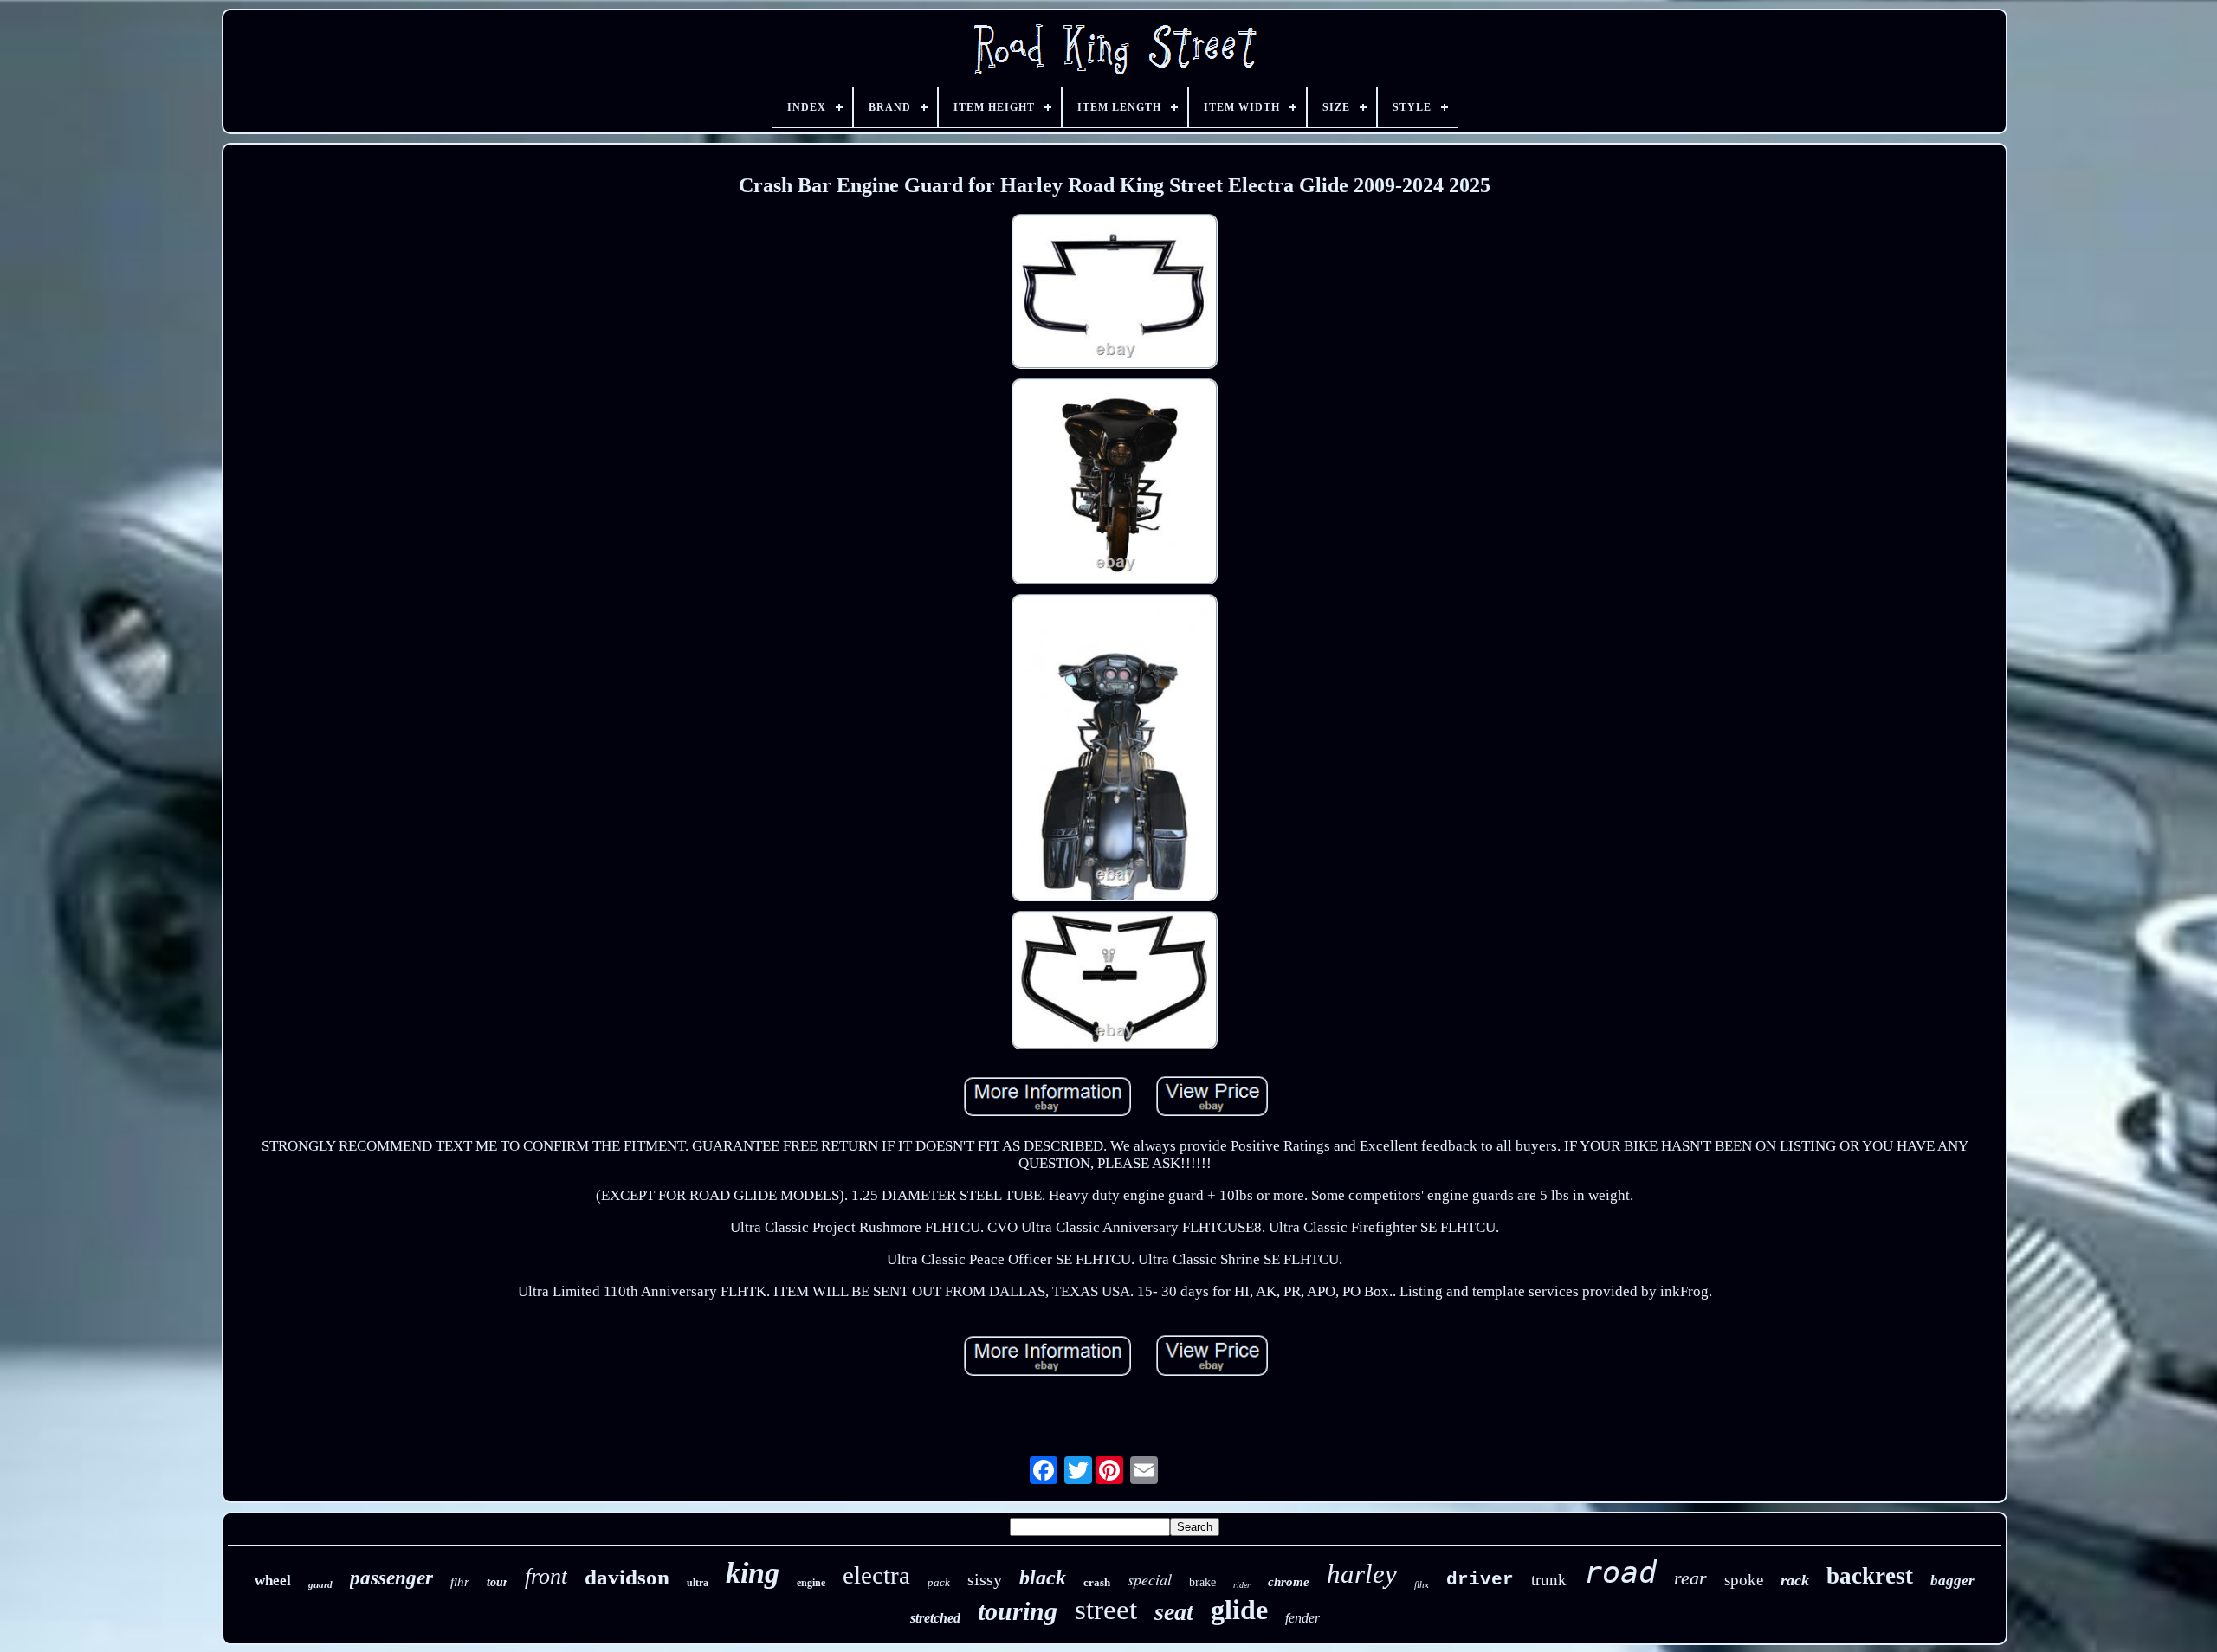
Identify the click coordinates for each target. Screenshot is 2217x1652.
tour (497, 1582)
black (1043, 1578)
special (1150, 1579)
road (1620, 1572)
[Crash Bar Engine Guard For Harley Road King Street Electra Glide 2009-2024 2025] (1115, 294)
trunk (1549, 1580)
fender (1302, 1618)
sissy (985, 1579)
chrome (1289, 1582)
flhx (1422, 1584)
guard (320, 1584)
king (753, 1573)
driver (1480, 1580)
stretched (935, 1618)
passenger (391, 1578)
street (1106, 1610)
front (546, 1576)
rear (1690, 1578)
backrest (1870, 1576)
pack (939, 1582)
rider (1242, 1585)
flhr (460, 1582)
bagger (1952, 1581)
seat (1174, 1612)
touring (1018, 1611)
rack (1795, 1580)
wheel (273, 1581)
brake (1202, 1582)
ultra (698, 1583)
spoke (1744, 1580)
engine (811, 1583)
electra (876, 1575)
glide (1239, 1610)
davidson (627, 1577)
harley (1362, 1574)
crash (1097, 1582)
